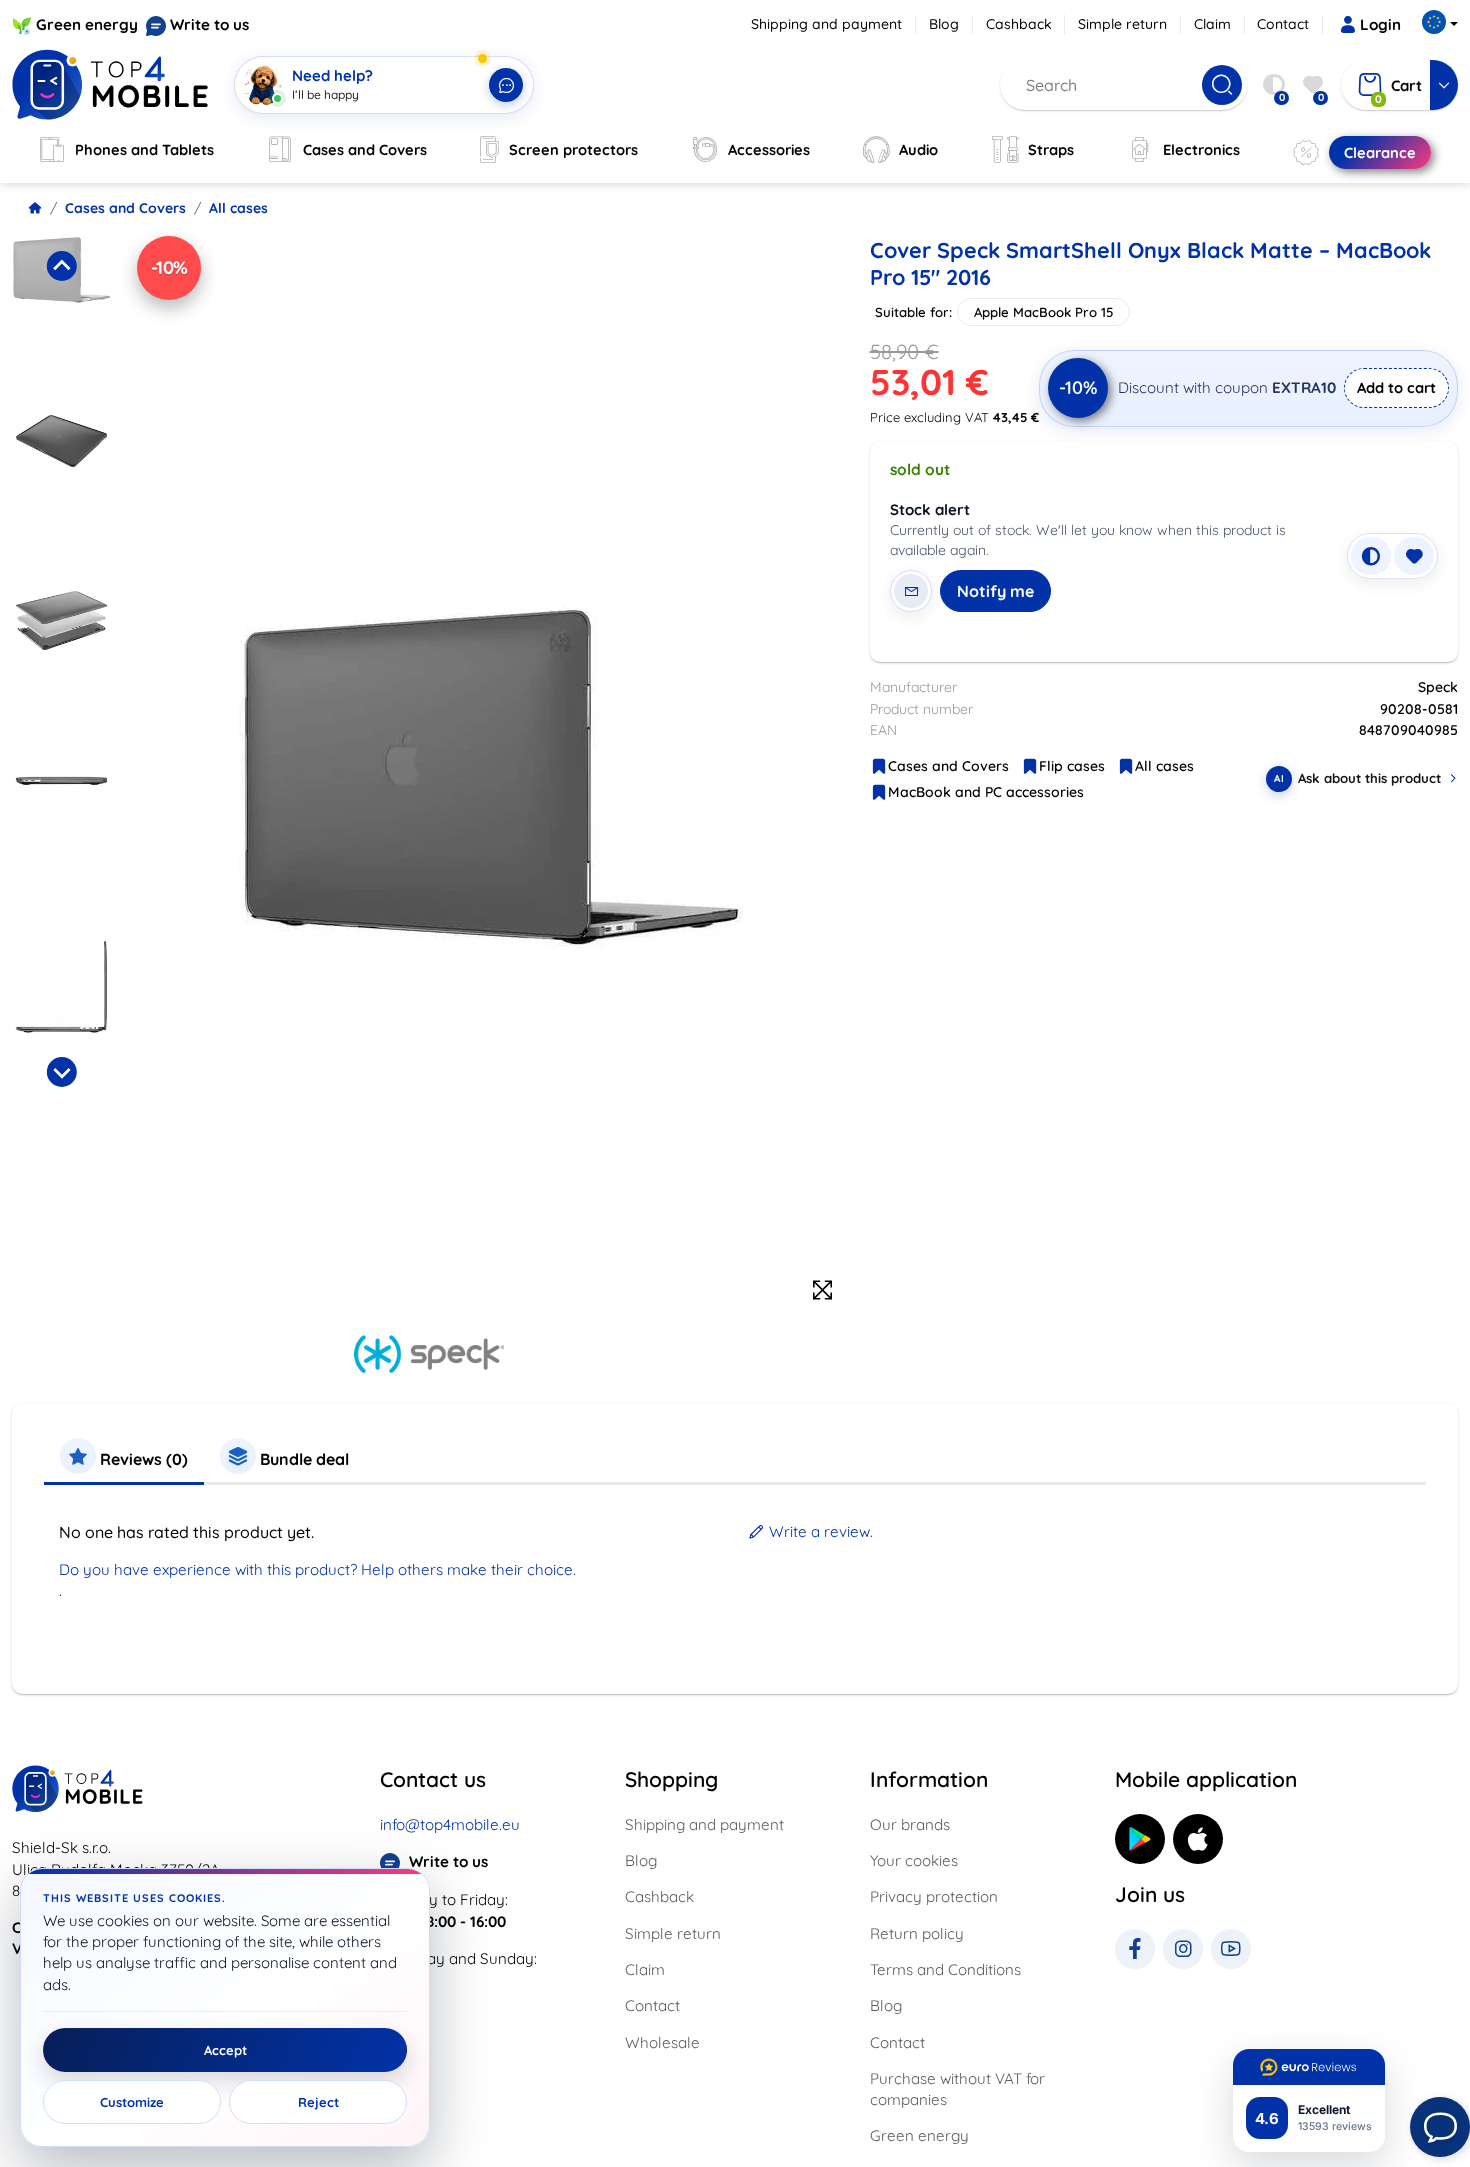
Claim (1212, 24)
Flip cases (1072, 766)
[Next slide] (61, 1072)
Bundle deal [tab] (302, 1459)
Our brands (910, 1824)
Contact (1283, 24)
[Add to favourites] (1414, 556)
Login (1380, 24)
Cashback (1019, 24)
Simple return (1122, 24)
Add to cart (1396, 387)
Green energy (87, 24)
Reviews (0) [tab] (142, 1459)
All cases (238, 208)
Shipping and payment (826, 24)
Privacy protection (934, 1896)
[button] (61, 318)
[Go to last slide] (61, 266)
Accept (225, 2050)
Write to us (209, 24)
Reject (318, 2102)
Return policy (917, 1933)
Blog (944, 24)
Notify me (995, 591)
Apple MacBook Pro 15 (1043, 312)
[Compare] (1371, 556)
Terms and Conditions (945, 1969)
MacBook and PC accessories (986, 792)
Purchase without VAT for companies (957, 2089)
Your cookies (914, 1860)
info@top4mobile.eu (450, 1824)
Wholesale (662, 2042)
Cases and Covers (125, 208)
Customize (132, 2102)
